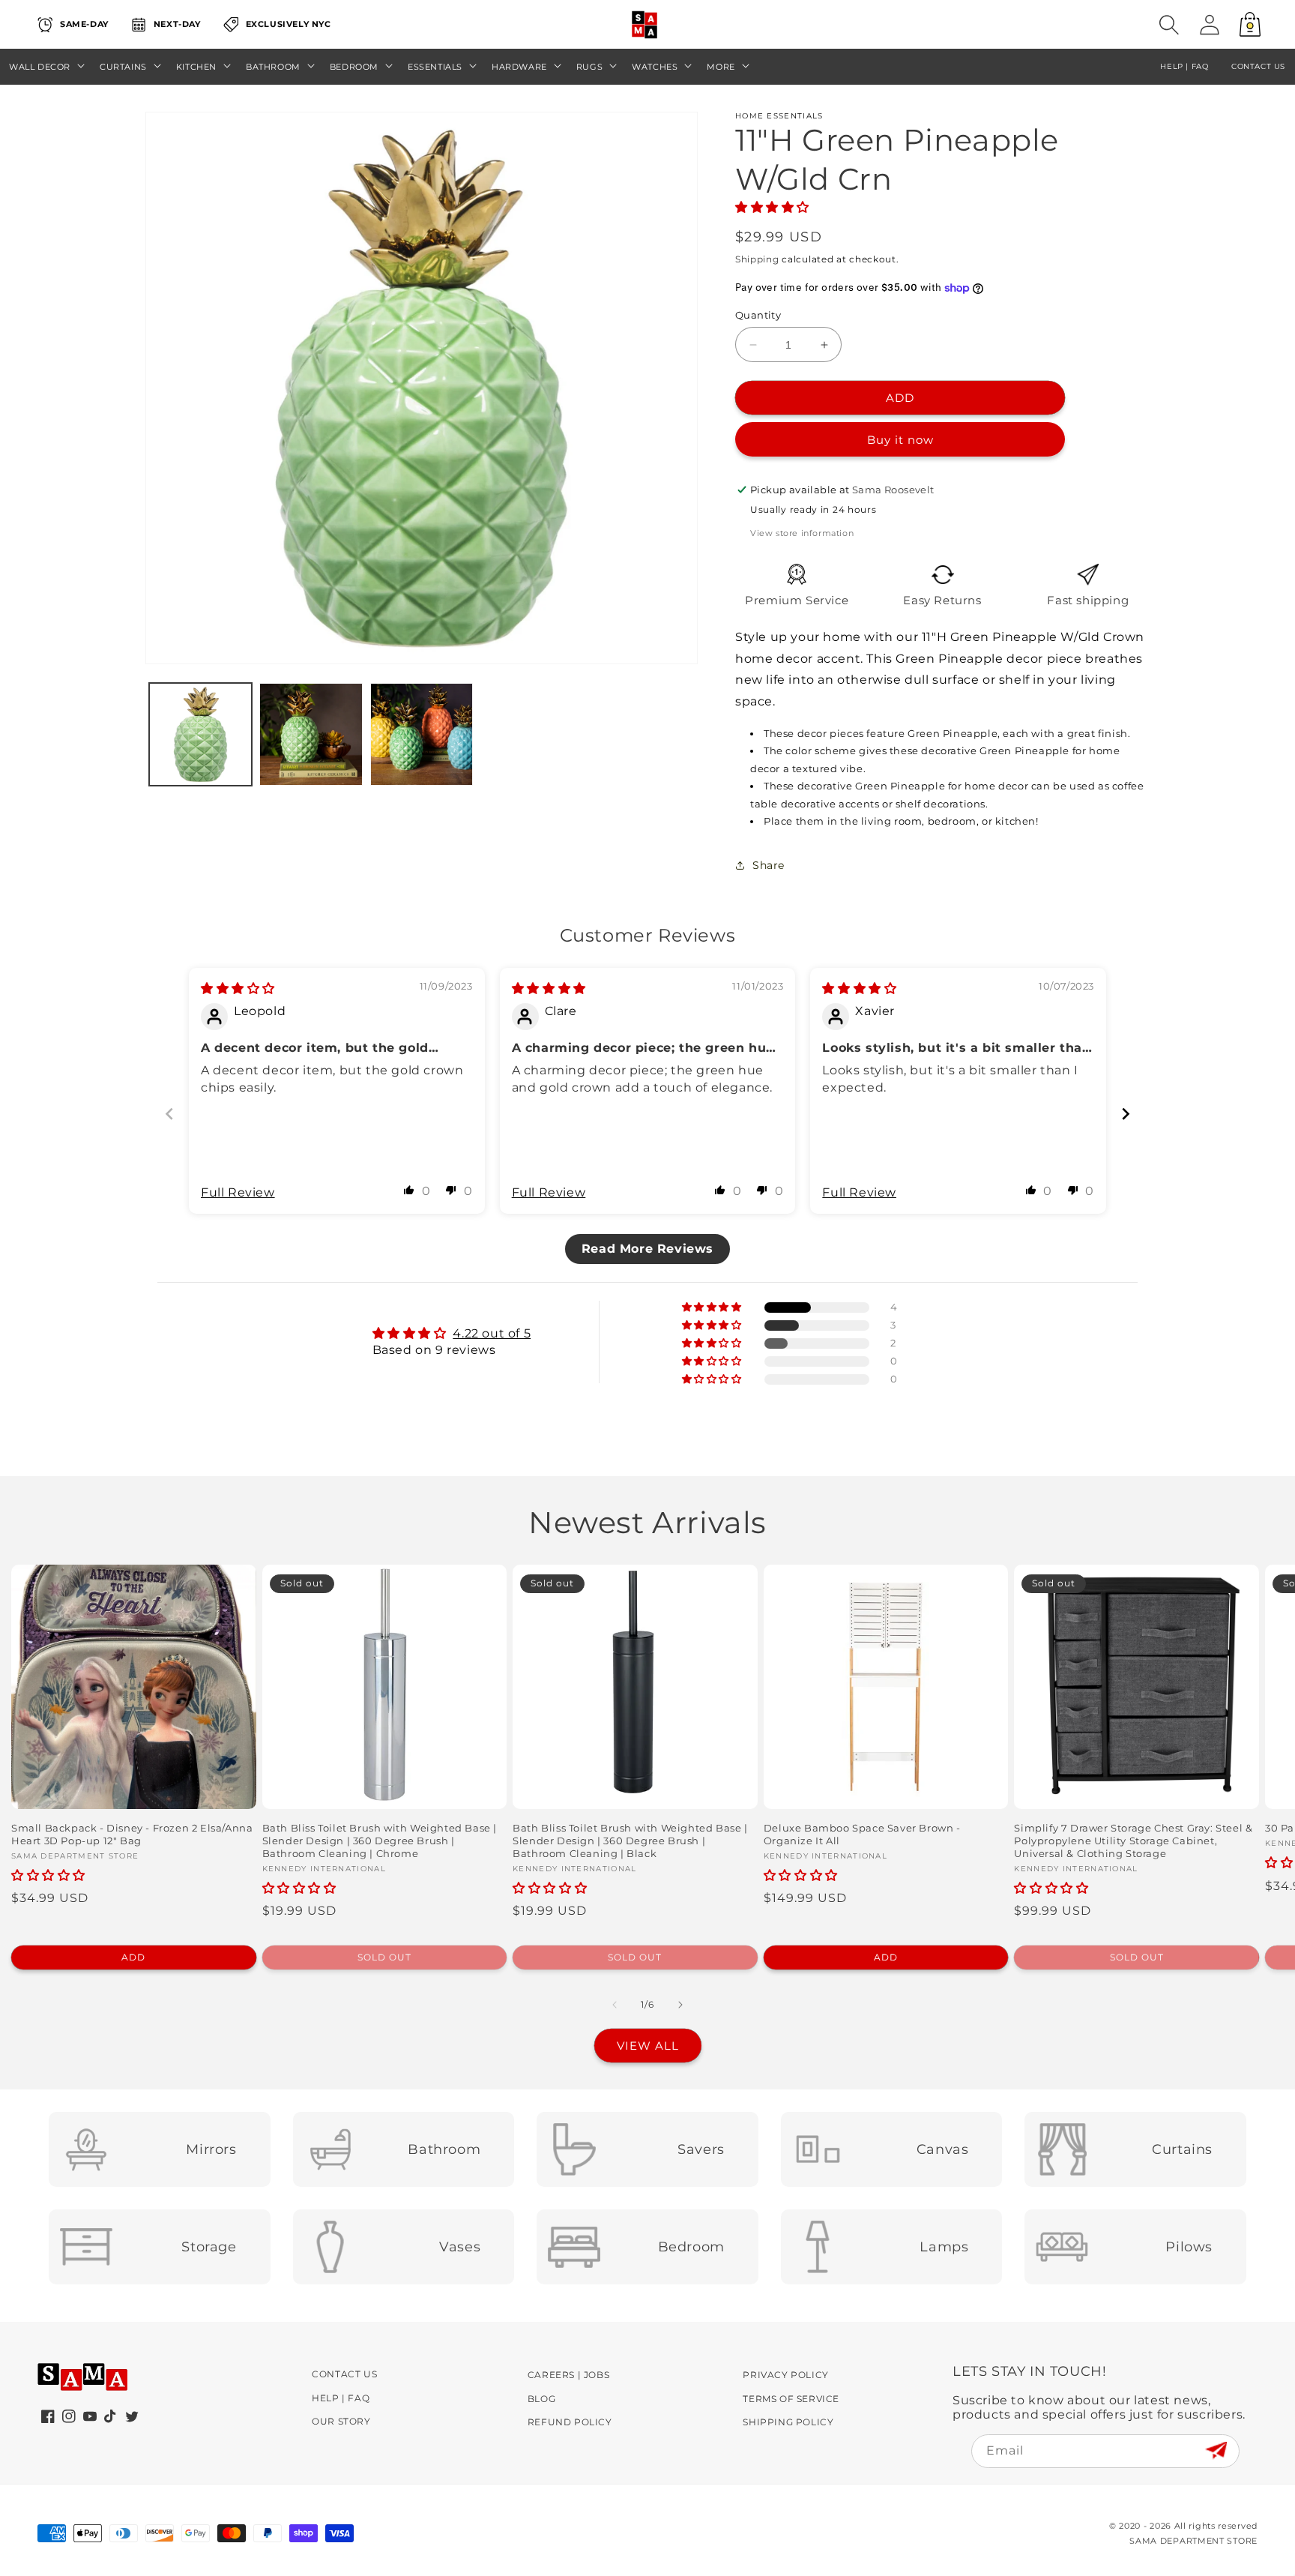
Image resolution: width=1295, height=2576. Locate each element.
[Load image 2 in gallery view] (311, 734)
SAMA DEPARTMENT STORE (1193, 2541)
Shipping (757, 259)
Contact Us (344, 2374)
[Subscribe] (1216, 2450)
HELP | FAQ (1184, 66)
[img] (238, 988)
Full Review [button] (238, 1192)
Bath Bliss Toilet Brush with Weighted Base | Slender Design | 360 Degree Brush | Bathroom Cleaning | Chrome (380, 1841)
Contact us (1258, 66)
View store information (802, 533)
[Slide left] (615, 2005)
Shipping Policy (788, 2422)
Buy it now (900, 440)
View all (648, 2046)
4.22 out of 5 (492, 1333)
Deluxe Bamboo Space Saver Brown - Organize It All (862, 1834)
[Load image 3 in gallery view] (422, 734)
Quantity (758, 315)
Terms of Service (791, 2399)
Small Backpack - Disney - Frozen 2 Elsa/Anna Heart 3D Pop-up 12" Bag (132, 1834)
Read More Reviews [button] (647, 1249)
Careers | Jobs (568, 2375)
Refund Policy (570, 2422)
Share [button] (769, 865)
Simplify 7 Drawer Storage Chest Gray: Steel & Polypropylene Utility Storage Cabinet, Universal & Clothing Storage (1133, 1841)
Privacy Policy (785, 2375)
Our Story (341, 2421)
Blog (541, 2399)
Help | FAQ (341, 2398)
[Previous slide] (169, 1114)
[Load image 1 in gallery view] (200, 734)
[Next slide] (1126, 1114)
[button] (1169, 25)
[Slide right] (680, 2005)
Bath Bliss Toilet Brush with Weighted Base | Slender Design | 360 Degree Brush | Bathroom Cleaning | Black (630, 1841)
